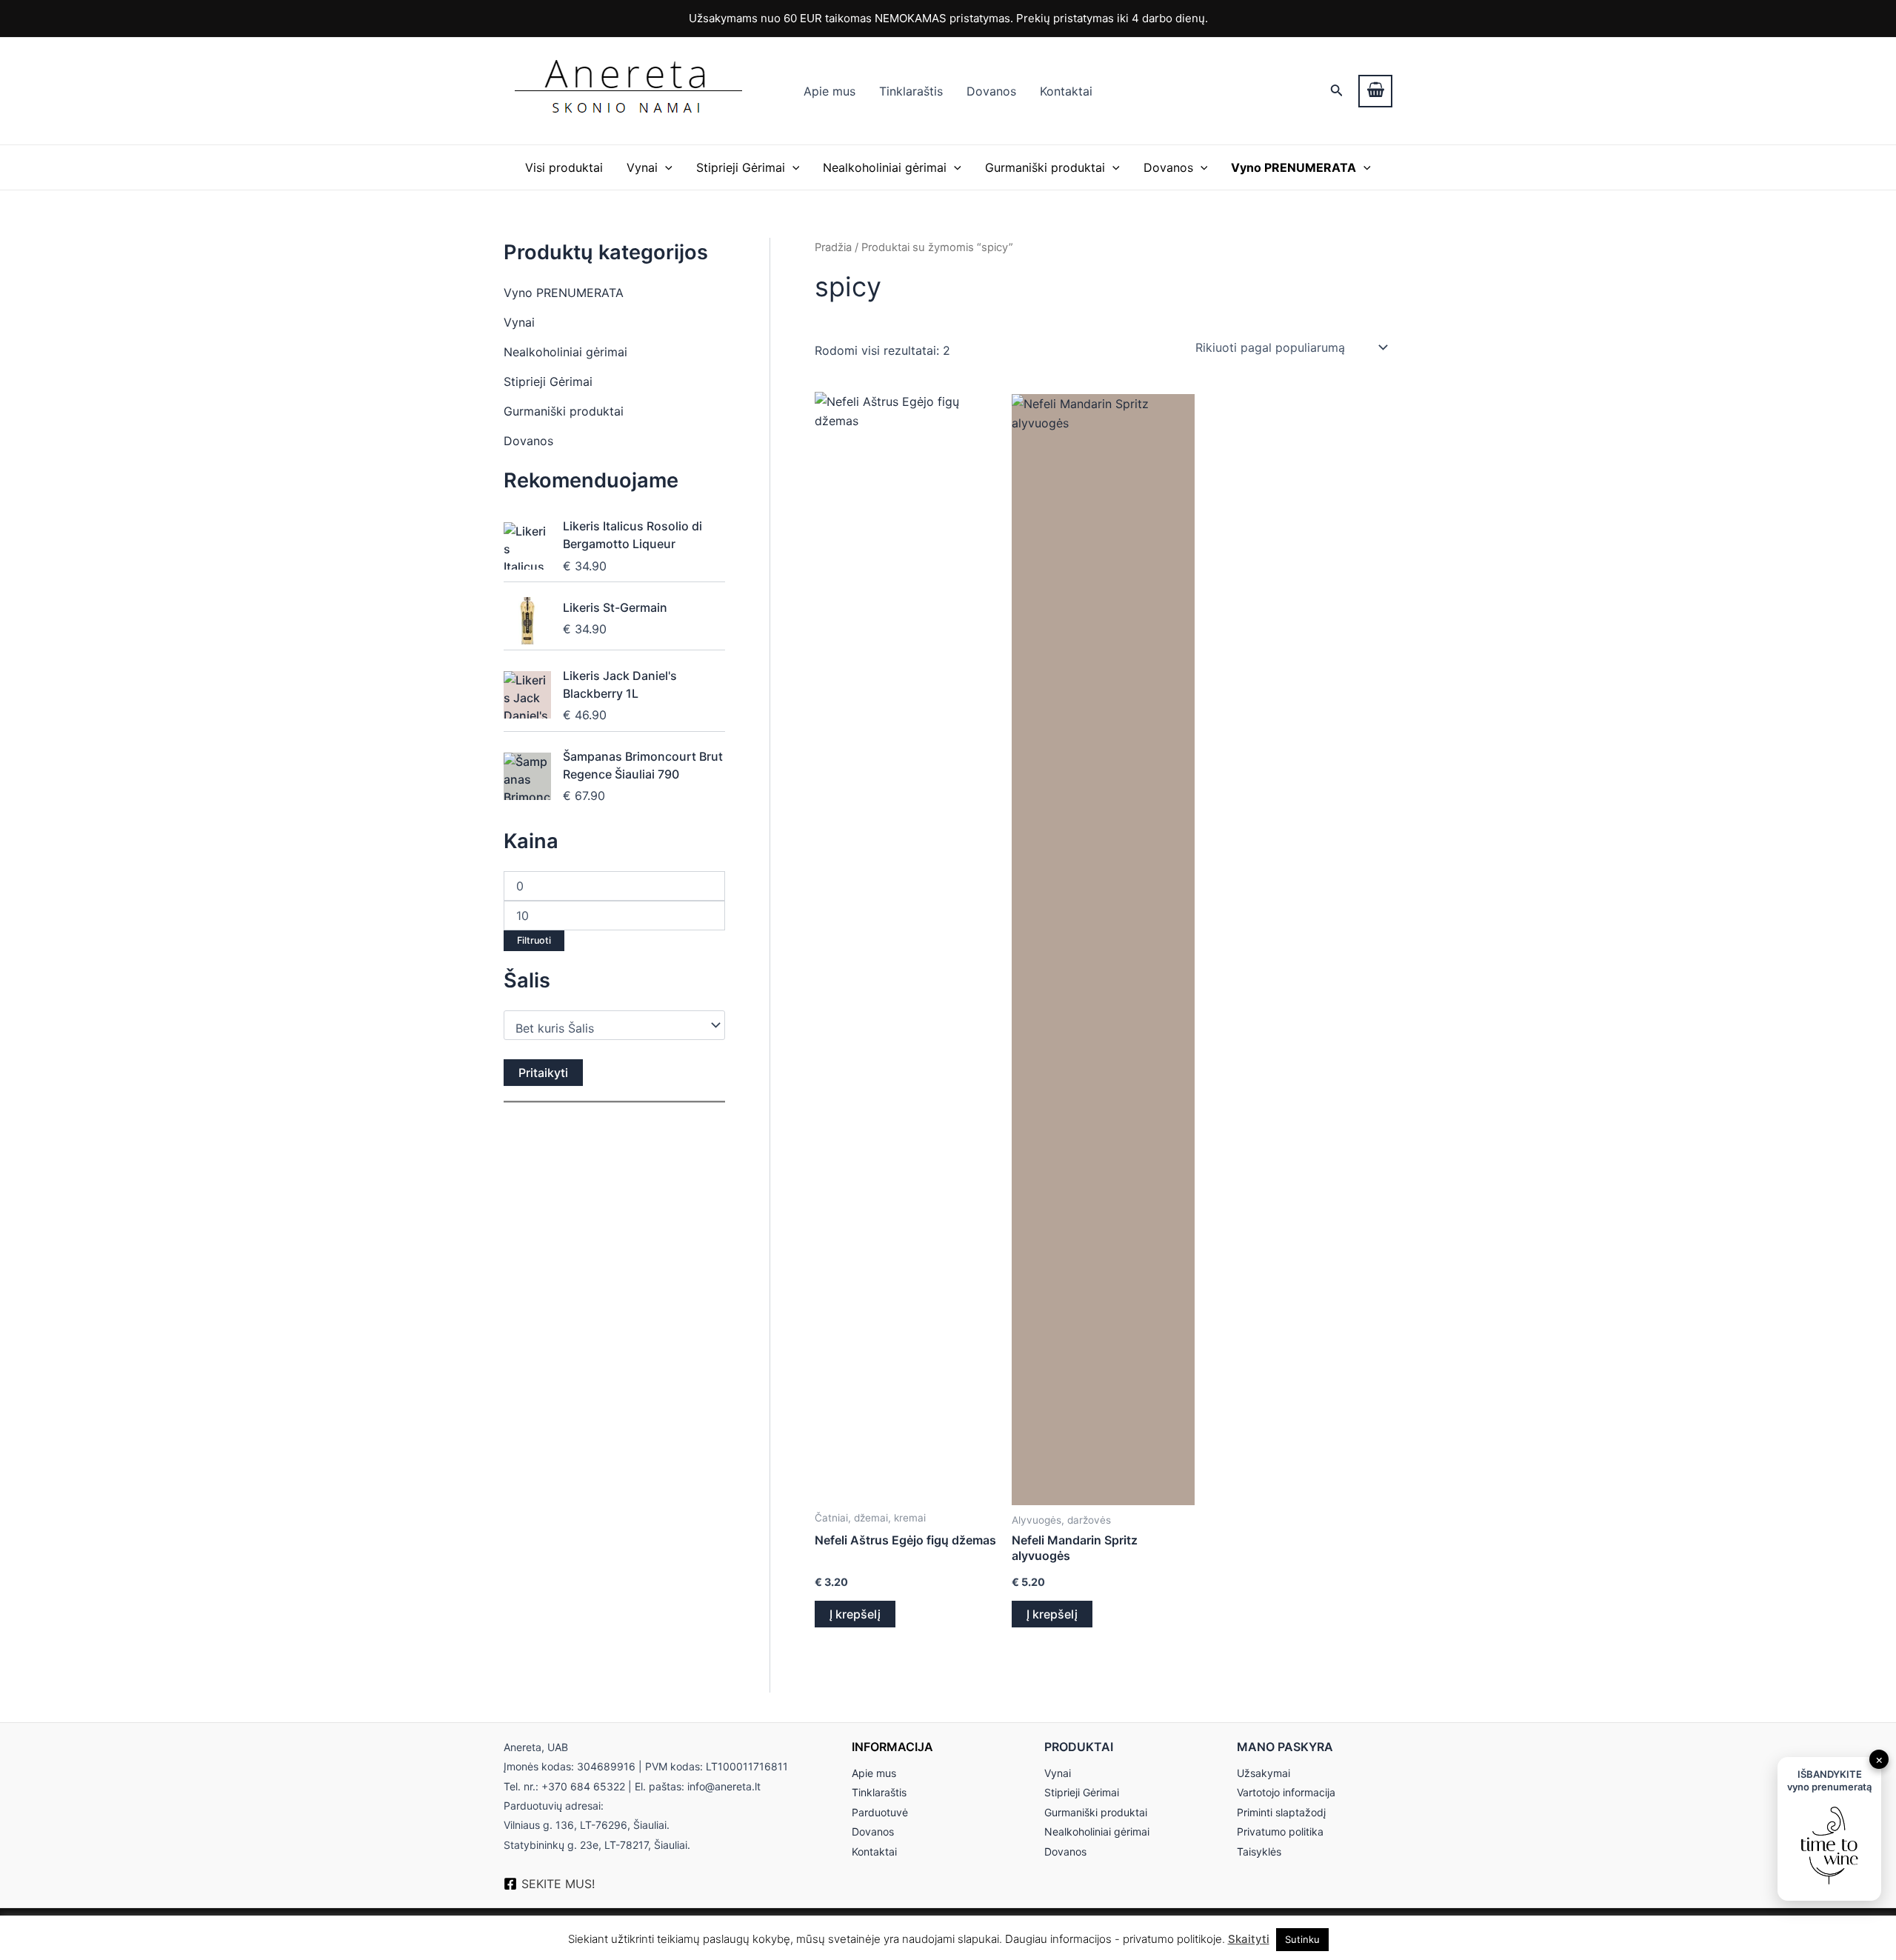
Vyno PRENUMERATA (564, 293)
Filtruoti (534, 940)
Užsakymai (1264, 1773)
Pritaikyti (543, 1073)
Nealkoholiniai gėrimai (885, 167)
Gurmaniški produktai (1045, 167)
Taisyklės (1259, 1851)
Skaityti (1249, 1939)
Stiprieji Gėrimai (741, 167)
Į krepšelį (855, 1614)
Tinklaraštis (911, 91)
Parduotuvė (880, 1812)
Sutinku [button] (1302, 1939)
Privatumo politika (1280, 1831)
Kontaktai (1066, 91)
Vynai (642, 167)
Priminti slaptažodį (1281, 1812)
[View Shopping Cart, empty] (1375, 91)
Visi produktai (564, 167)
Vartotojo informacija (1286, 1792)
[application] (665, 167)
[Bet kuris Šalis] (607, 1029)
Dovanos (991, 91)
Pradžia (833, 247)
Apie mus (829, 91)
